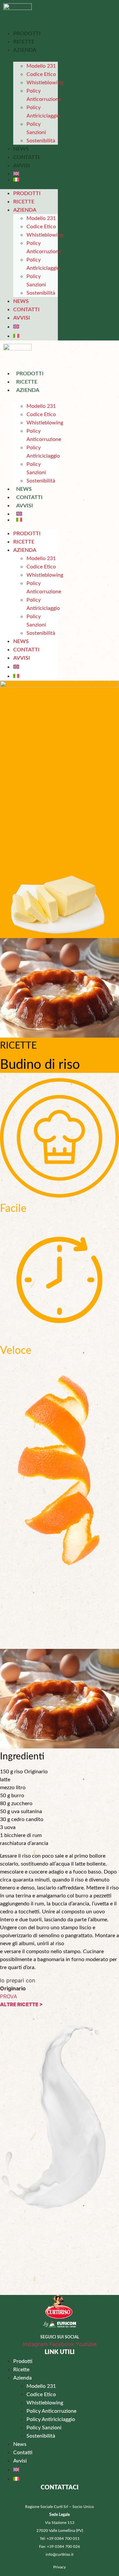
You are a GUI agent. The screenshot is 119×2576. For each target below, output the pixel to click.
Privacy (59, 2567)
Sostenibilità (41, 141)
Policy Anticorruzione (44, 95)
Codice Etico (41, 74)
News (21, 149)
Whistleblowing (45, 83)
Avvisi (22, 166)
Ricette (24, 42)
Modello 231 (41, 66)
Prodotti (27, 34)
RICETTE (18, 1046)
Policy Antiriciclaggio (43, 112)
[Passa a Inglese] (36, 174)
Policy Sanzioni (36, 128)
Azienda (25, 50)
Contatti (26, 157)
